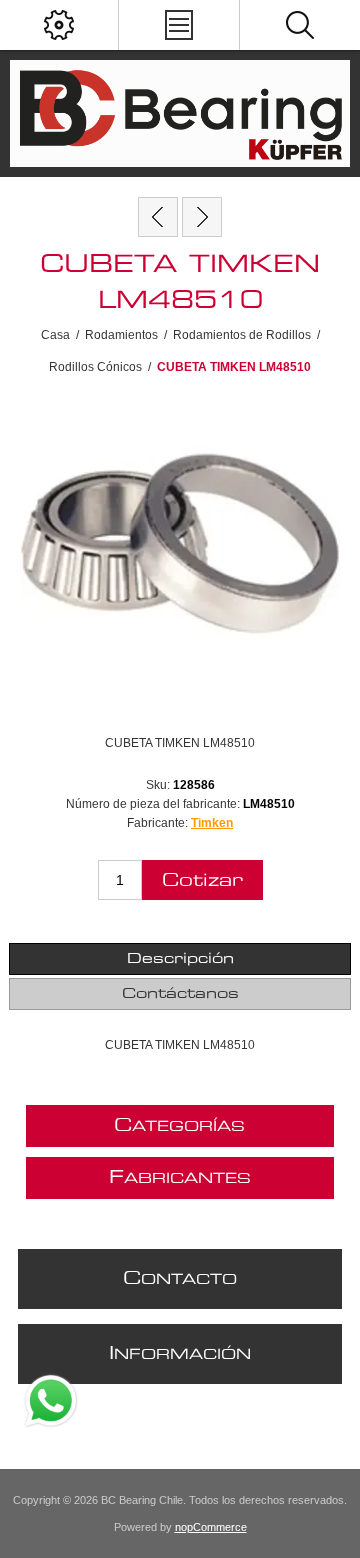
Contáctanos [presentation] (180, 994)
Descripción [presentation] (180, 959)
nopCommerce (211, 1527)
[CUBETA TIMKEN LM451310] (158, 217)
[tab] (180, 959)
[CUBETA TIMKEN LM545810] (202, 217)
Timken (212, 823)
